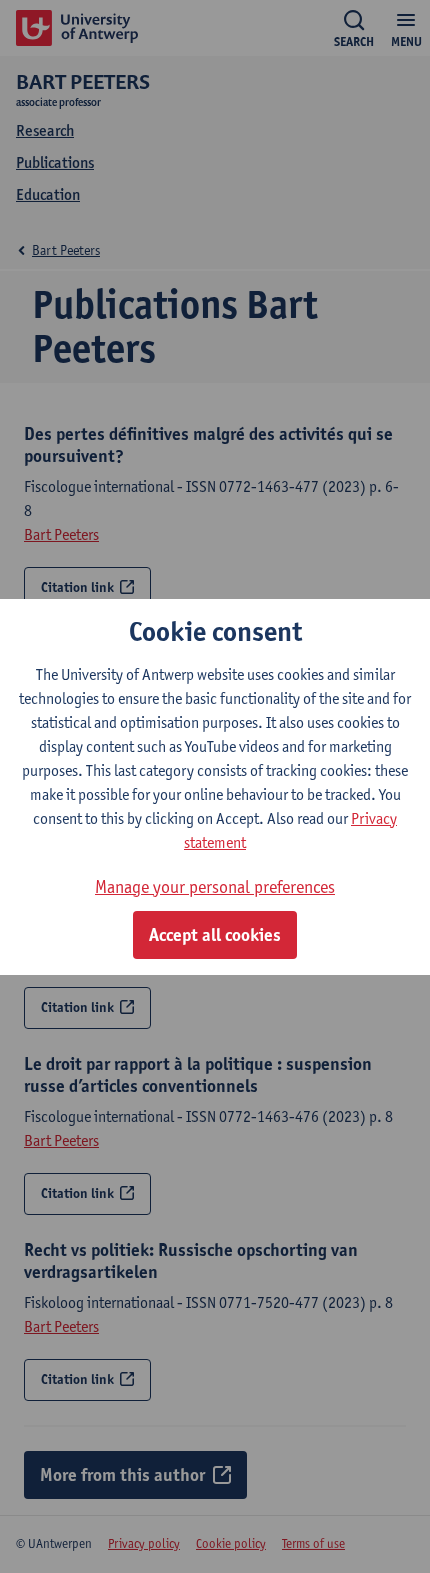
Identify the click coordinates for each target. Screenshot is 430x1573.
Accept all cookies (215, 935)
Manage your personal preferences (215, 886)
